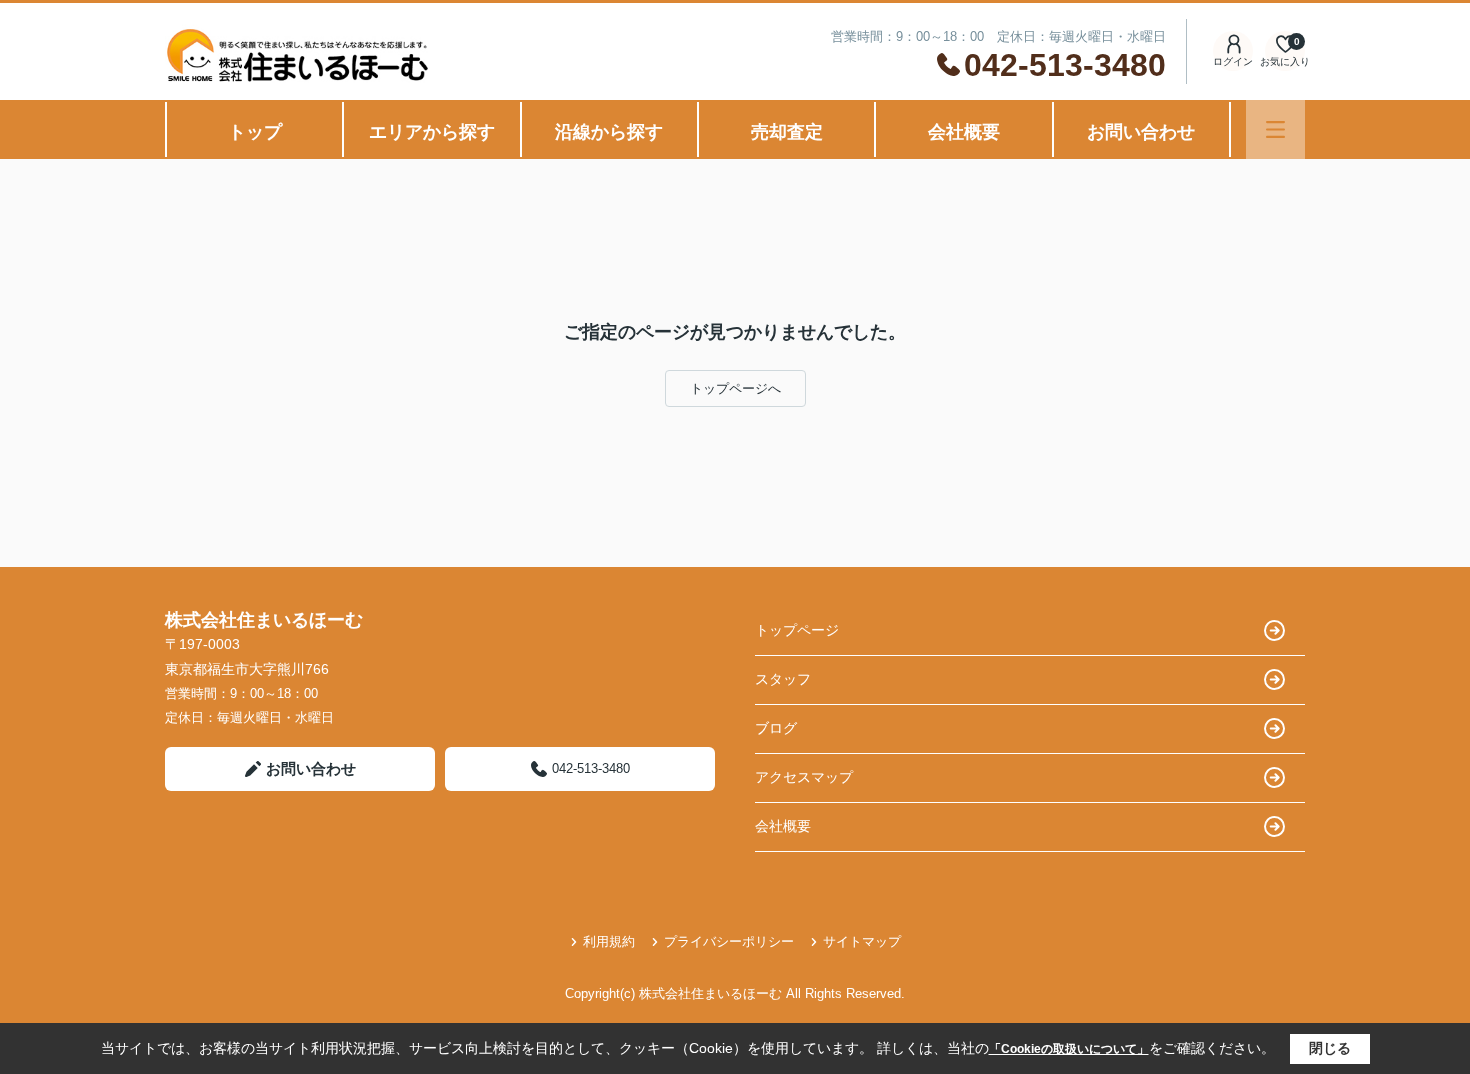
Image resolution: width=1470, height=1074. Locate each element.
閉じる (1330, 1048)
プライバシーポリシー (729, 941)
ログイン (1233, 61)
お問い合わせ (1141, 132)
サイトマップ (862, 941)
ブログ (776, 728)
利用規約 (609, 941)
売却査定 (787, 132)
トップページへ (735, 388)
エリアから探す (432, 132)
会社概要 (964, 132)
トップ (255, 132)
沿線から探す (609, 132)
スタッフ (783, 679)
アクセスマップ (804, 777)
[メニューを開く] (1275, 129)
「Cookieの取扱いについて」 (1069, 1049)
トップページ (797, 630)
